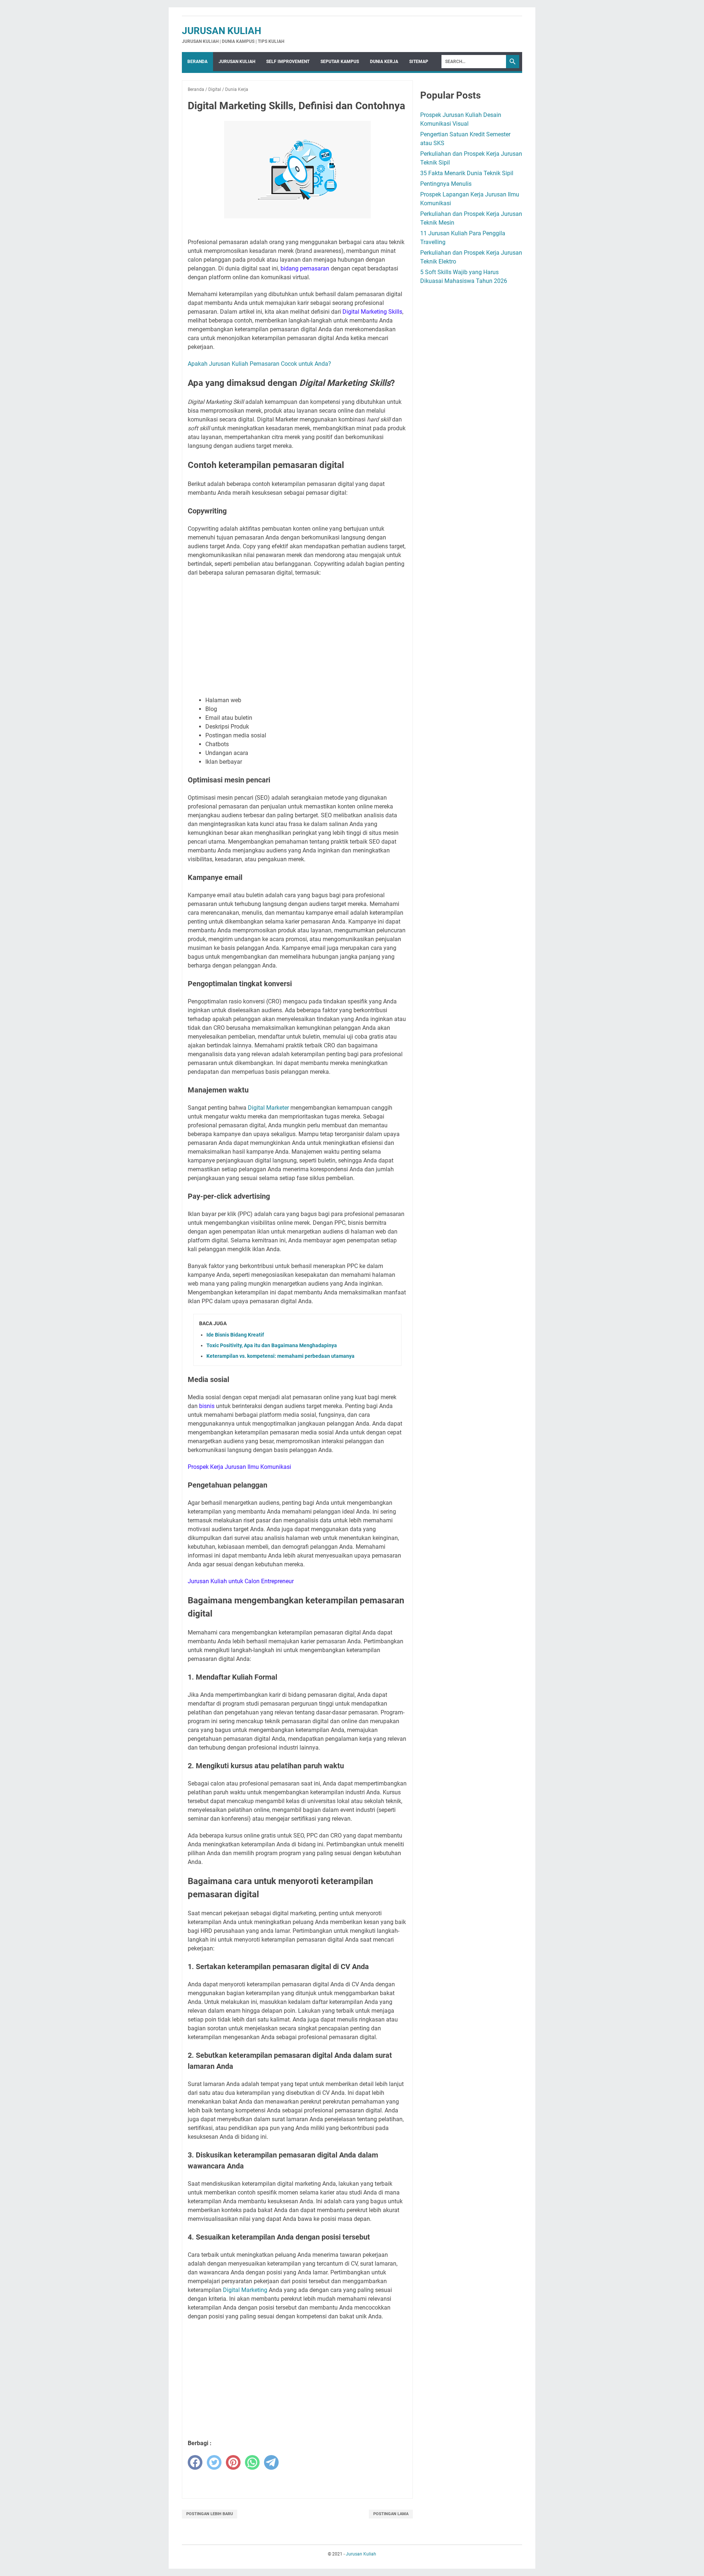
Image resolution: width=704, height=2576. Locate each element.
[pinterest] (233, 2462)
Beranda (197, 62)
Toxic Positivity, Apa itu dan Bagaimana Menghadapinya (272, 1345)
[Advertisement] (297, 637)
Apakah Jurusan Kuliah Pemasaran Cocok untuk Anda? (259, 364)
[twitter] (214, 2462)
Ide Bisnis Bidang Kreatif (235, 1335)
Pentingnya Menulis (446, 184)
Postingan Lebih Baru (210, 2514)
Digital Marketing (245, 2290)
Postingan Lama (391, 2514)
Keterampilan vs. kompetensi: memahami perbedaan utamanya (280, 1356)
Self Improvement (288, 62)
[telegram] (271, 2462)
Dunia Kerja (384, 62)
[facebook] (195, 2462)
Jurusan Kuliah (221, 31)
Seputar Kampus (340, 62)
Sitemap (419, 62)
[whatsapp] (252, 2462)
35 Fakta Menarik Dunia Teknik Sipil (467, 173)
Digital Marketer (268, 1108)
